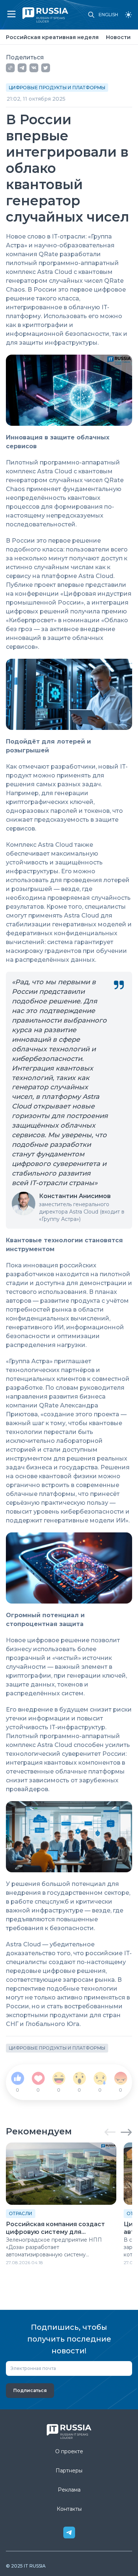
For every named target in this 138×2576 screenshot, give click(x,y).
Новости (118, 37)
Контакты (69, 2509)
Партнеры (69, 2471)
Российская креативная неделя (52, 37)
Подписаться (30, 2390)
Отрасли (21, 2213)
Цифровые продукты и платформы (57, 88)
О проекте (69, 2451)
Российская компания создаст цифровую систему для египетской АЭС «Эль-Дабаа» (55, 2228)
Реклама (69, 2490)
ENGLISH (108, 15)
